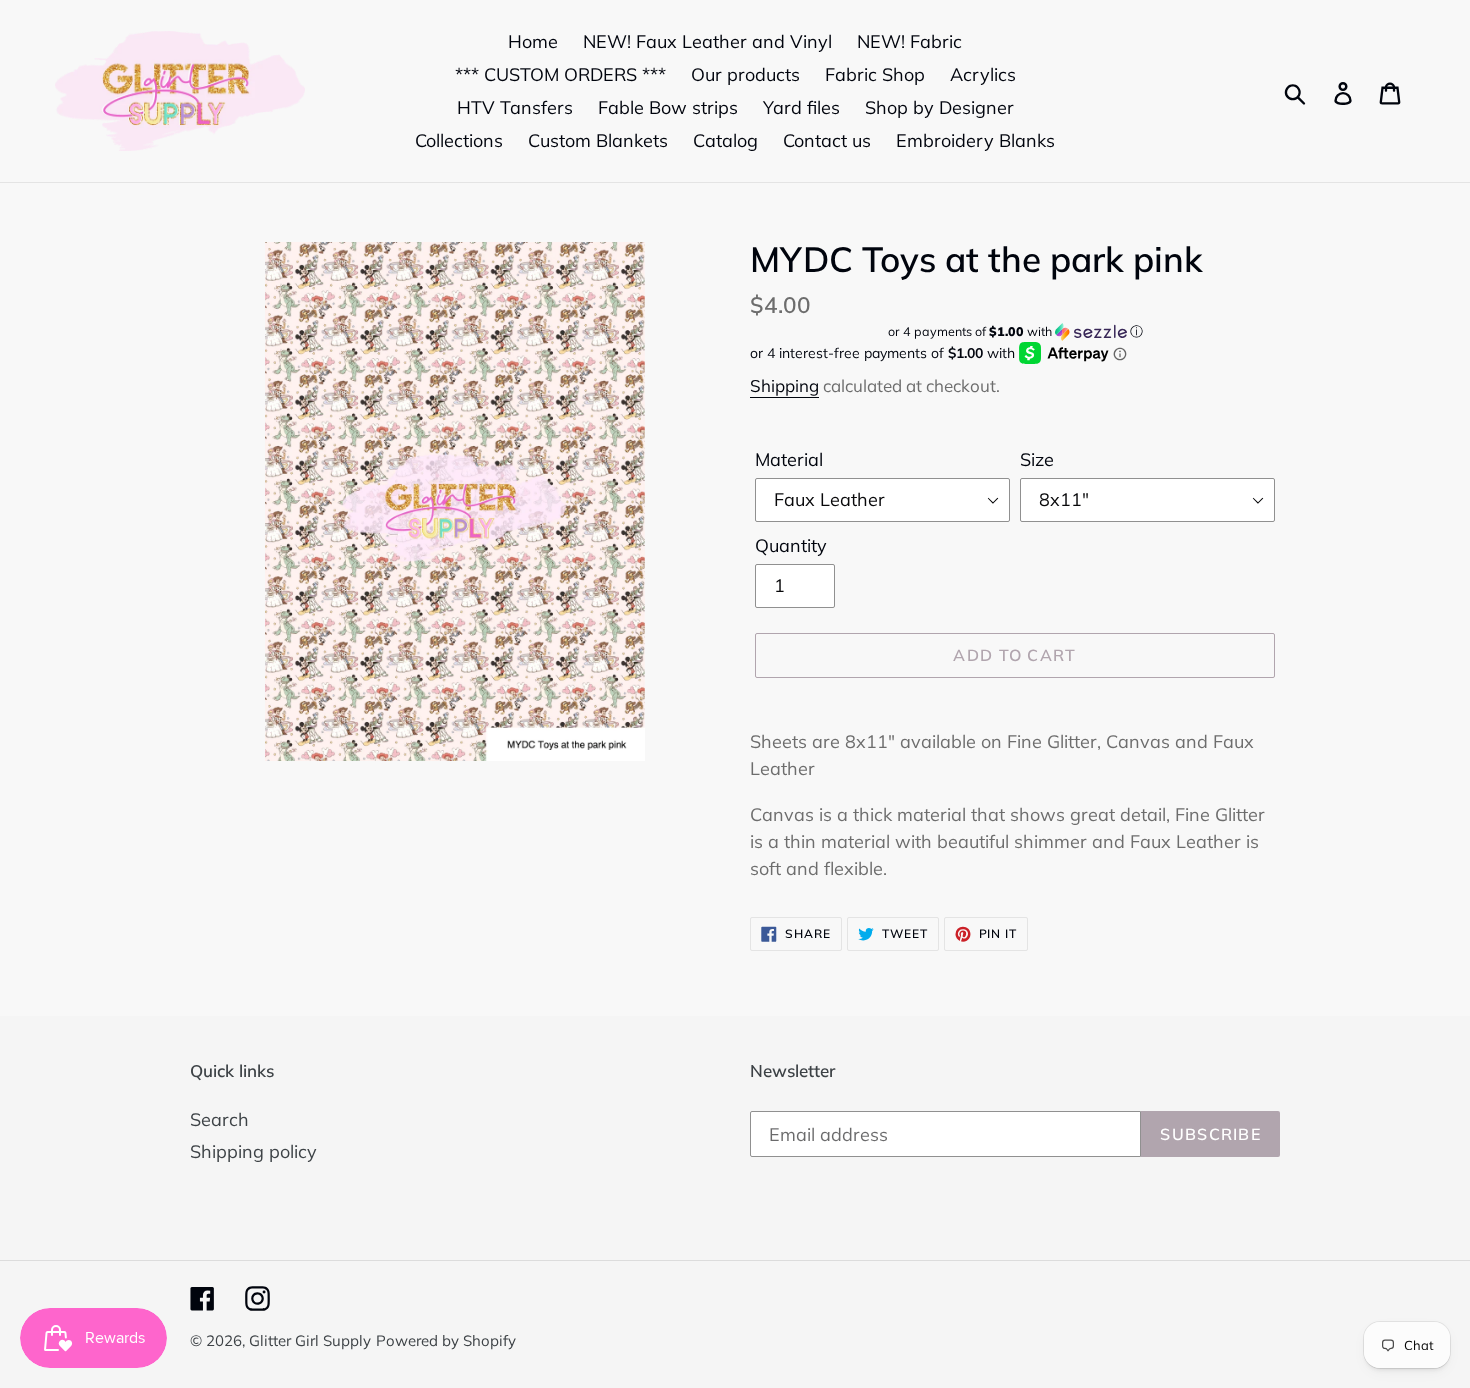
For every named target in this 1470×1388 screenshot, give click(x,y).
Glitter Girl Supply (310, 1340)
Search (219, 1119)
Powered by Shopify (446, 1340)
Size (1037, 459)
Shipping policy (253, 1151)
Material (789, 459)
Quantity (791, 545)
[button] (1015, 331)
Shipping (784, 385)
